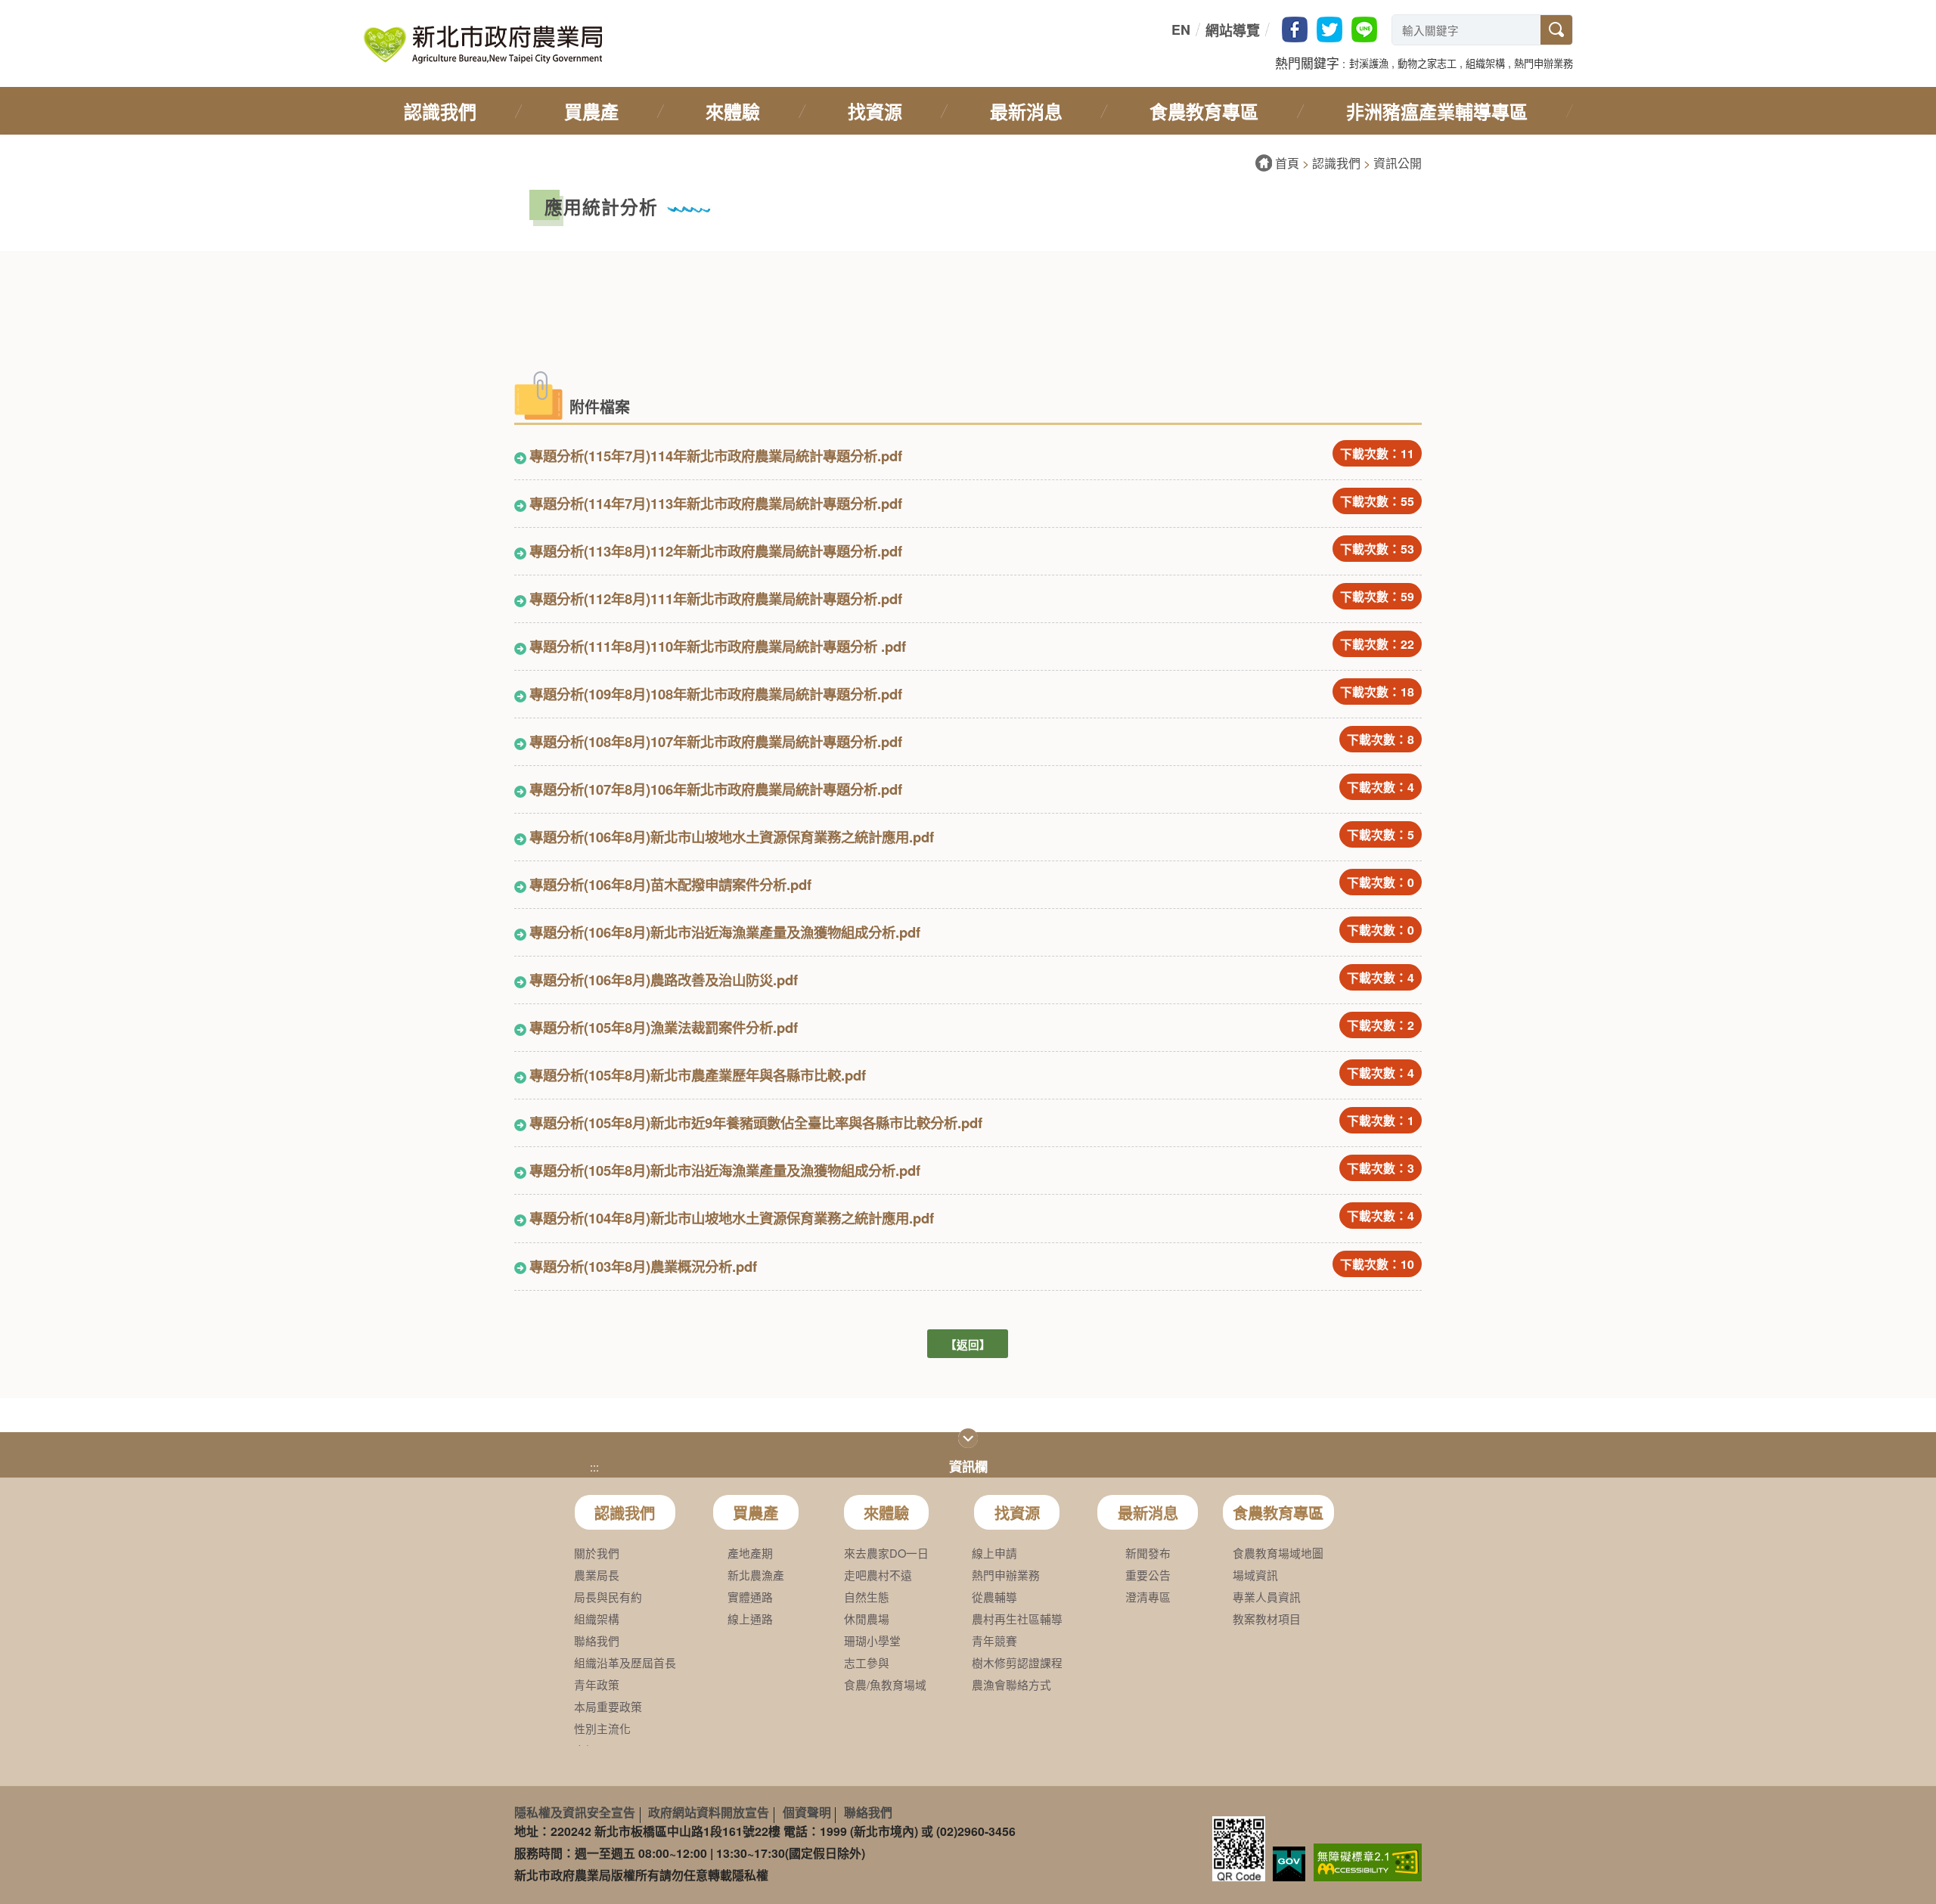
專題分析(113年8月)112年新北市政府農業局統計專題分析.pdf (716, 551)
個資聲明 (807, 1812)
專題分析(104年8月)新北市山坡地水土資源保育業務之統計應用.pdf (732, 1218)
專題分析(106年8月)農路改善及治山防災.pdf (664, 980)
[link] (1368, 1861)
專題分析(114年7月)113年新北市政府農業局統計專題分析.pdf (716, 503)
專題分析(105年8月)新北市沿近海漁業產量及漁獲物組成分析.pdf (725, 1170)
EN (1181, 29)
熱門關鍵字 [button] (1307, 63)
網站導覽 (1233, 30)
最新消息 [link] (1026, 111)
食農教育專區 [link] (1204, 111)
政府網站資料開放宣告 (709, 1812)
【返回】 (968, 1344)
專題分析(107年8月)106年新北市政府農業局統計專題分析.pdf (716, 789)
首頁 (1287, 163)
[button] (1369, 62)
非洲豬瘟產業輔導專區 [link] (1437, 111)
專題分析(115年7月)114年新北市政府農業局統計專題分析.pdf (716, 456)
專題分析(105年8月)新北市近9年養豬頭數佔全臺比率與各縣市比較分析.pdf (756, 1123)
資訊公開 (1398, 163)
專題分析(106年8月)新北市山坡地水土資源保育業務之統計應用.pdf (732, 837)
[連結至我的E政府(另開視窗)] (1289, 1864)
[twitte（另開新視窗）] (1329, 29)
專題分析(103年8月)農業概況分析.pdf (643, 1266)
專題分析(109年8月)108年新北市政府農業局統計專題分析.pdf (716, 694)
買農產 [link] (591, 111)
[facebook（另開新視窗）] (1295, 29)
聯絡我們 (868, 1812)
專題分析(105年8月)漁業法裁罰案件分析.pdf (664, 1027)
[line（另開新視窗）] (1364, 29)
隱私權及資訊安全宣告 (575, 1812)
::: (1168, 30)
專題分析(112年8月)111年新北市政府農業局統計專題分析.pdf (716, 598)
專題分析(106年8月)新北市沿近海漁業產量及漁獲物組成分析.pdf (725, 932)
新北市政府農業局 (482, 45)
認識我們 (1336, 163)
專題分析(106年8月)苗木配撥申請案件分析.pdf (670, 884)
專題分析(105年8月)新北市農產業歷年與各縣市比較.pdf (698, 1075)
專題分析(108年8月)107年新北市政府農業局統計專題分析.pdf (716, 741)
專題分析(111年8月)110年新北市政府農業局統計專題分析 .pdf (718, 646)
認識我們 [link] (440, 111)
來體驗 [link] (733, 111)
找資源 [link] (875, 111)
